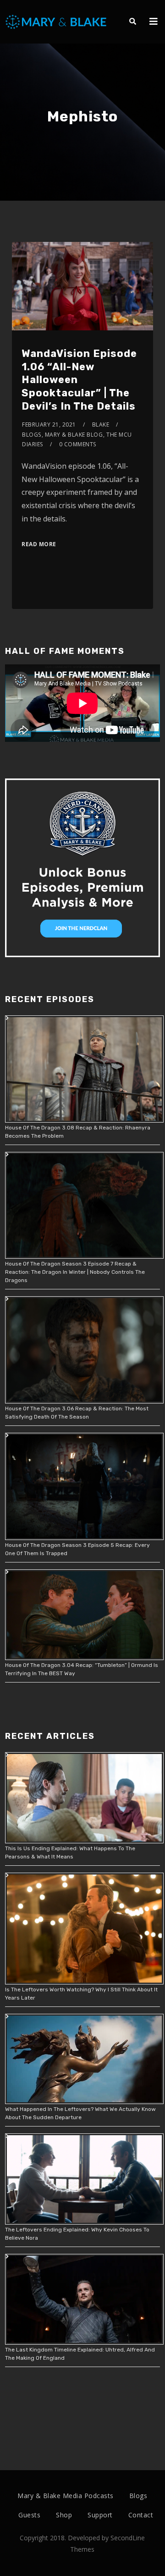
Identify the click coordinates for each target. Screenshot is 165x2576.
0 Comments (78, 444)
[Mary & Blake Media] (57, 21)
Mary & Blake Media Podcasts (66, 2496)
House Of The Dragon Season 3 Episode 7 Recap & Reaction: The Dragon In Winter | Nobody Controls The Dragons (75, 1272)
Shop (64, 2515)
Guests (29, 2515)
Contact (141, 2515)
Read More (39, 544)
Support (100, 2515)
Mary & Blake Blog (74, 435)
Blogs (32, 435)
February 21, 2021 (49, 425)
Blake (101, 425)
